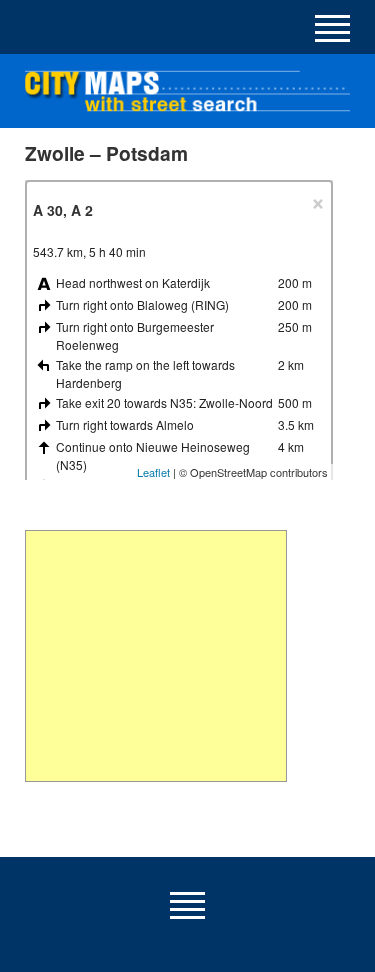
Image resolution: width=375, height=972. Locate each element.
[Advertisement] (155, 656)
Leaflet (153, 472)
